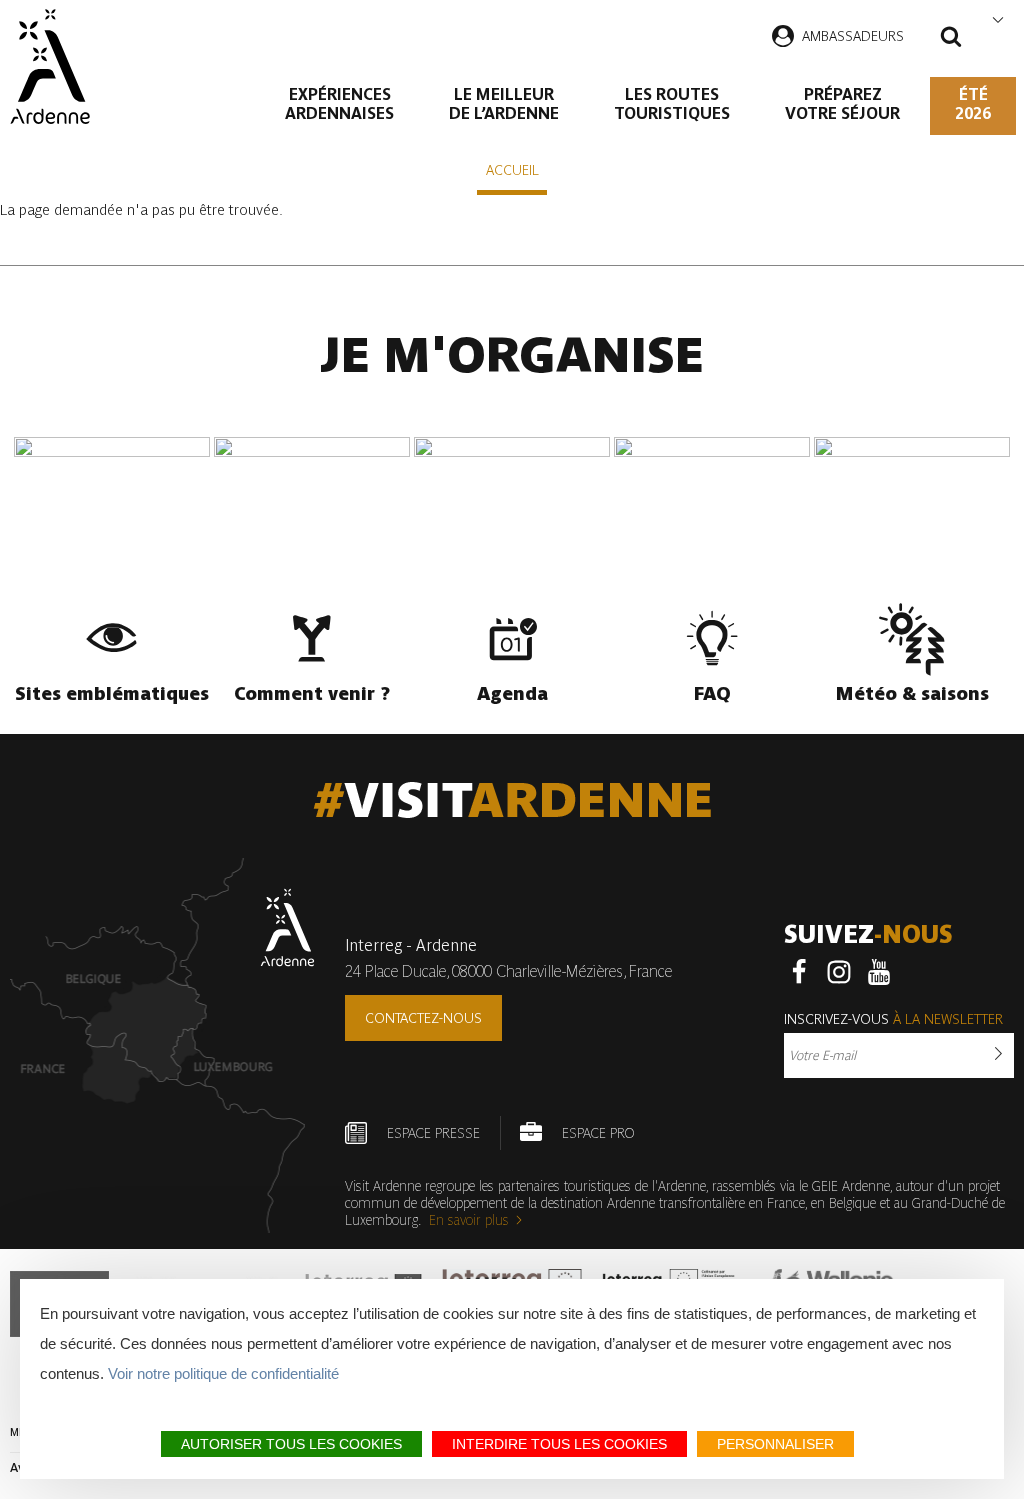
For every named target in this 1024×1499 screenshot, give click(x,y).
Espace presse (433, 1133)
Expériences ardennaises (339, 104)
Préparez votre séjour (842, 104)
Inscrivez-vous (893, 1019)
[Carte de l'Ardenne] (162, 1045)
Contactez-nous (423, 1018)
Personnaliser (775, 1444)
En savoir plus (469, 1220)
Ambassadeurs (853, 36)
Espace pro (598, 1133)
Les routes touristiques (672, 104)
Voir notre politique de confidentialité (223, 1373)
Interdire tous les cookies (559, 1444)
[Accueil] (49, 66)
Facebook (799, 972)
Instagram (839, 972)
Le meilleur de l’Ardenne (504, 104)
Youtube (879, 972)
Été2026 (973, 104)
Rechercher (951, 39)
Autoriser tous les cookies (291, 1444)
